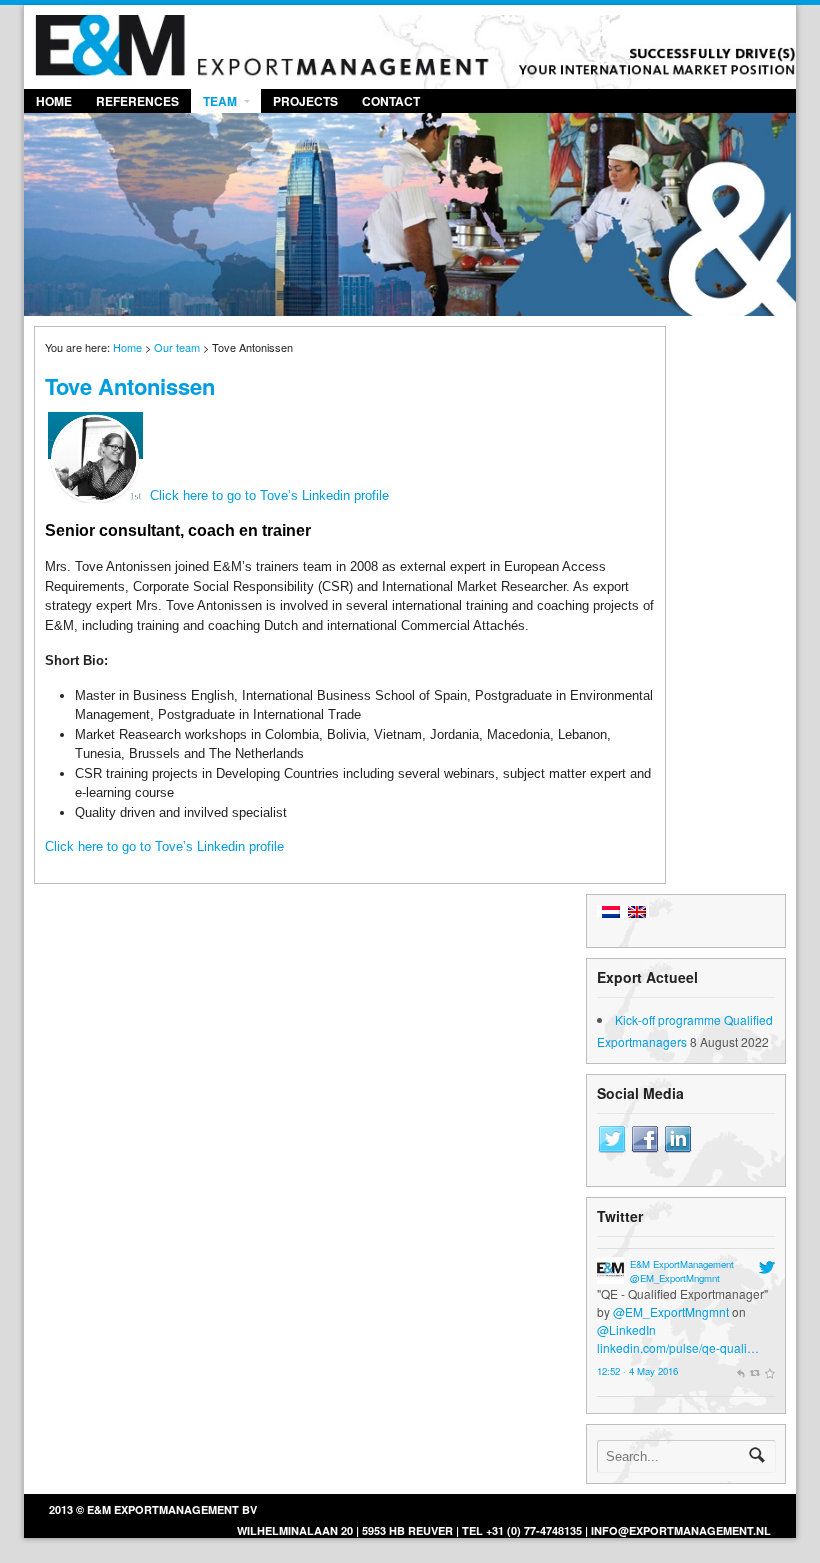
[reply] (741, 1371)
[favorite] (770, 1371)
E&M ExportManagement (682, 1264)
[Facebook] (645, 1140)
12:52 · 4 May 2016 (637, 1371)
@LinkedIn (626, 1329)
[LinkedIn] (678, 1140)
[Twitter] (612, 1140)
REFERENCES (137, 101)
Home (127, 347)
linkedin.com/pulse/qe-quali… (678, 1347)
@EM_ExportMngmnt (675, 1278)
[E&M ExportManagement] (610, 1274)
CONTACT (391, 101)
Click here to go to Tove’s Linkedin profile (269, 495)
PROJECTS (305, 101)
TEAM (220, 101)
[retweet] (755, 1371)
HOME (54, 101)
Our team (177, 347)
